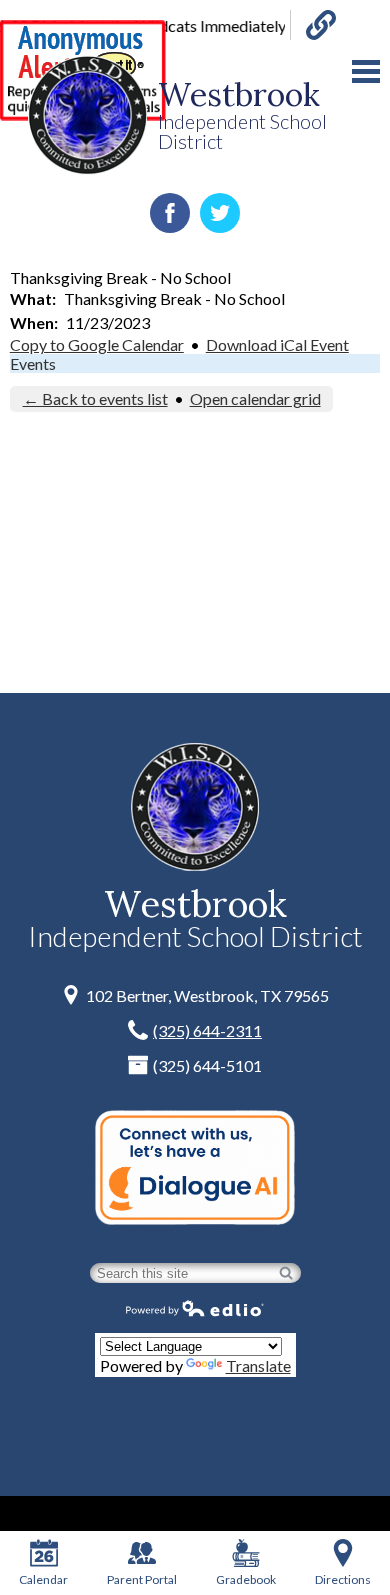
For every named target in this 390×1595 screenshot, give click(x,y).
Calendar (43, 1579)
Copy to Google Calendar (97, 344)
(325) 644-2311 (207, 1030)
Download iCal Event (277, 344)
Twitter (220, 213)
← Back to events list (95, 398)
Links (313, 25)
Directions (343, 1579)
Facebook (170, 213)
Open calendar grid (255, 398)
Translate (258, 1365)
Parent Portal (142, 1579)
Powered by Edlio (195, 1308)
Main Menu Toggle (366, 71)
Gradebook (246, 1579)
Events (33, 363)
